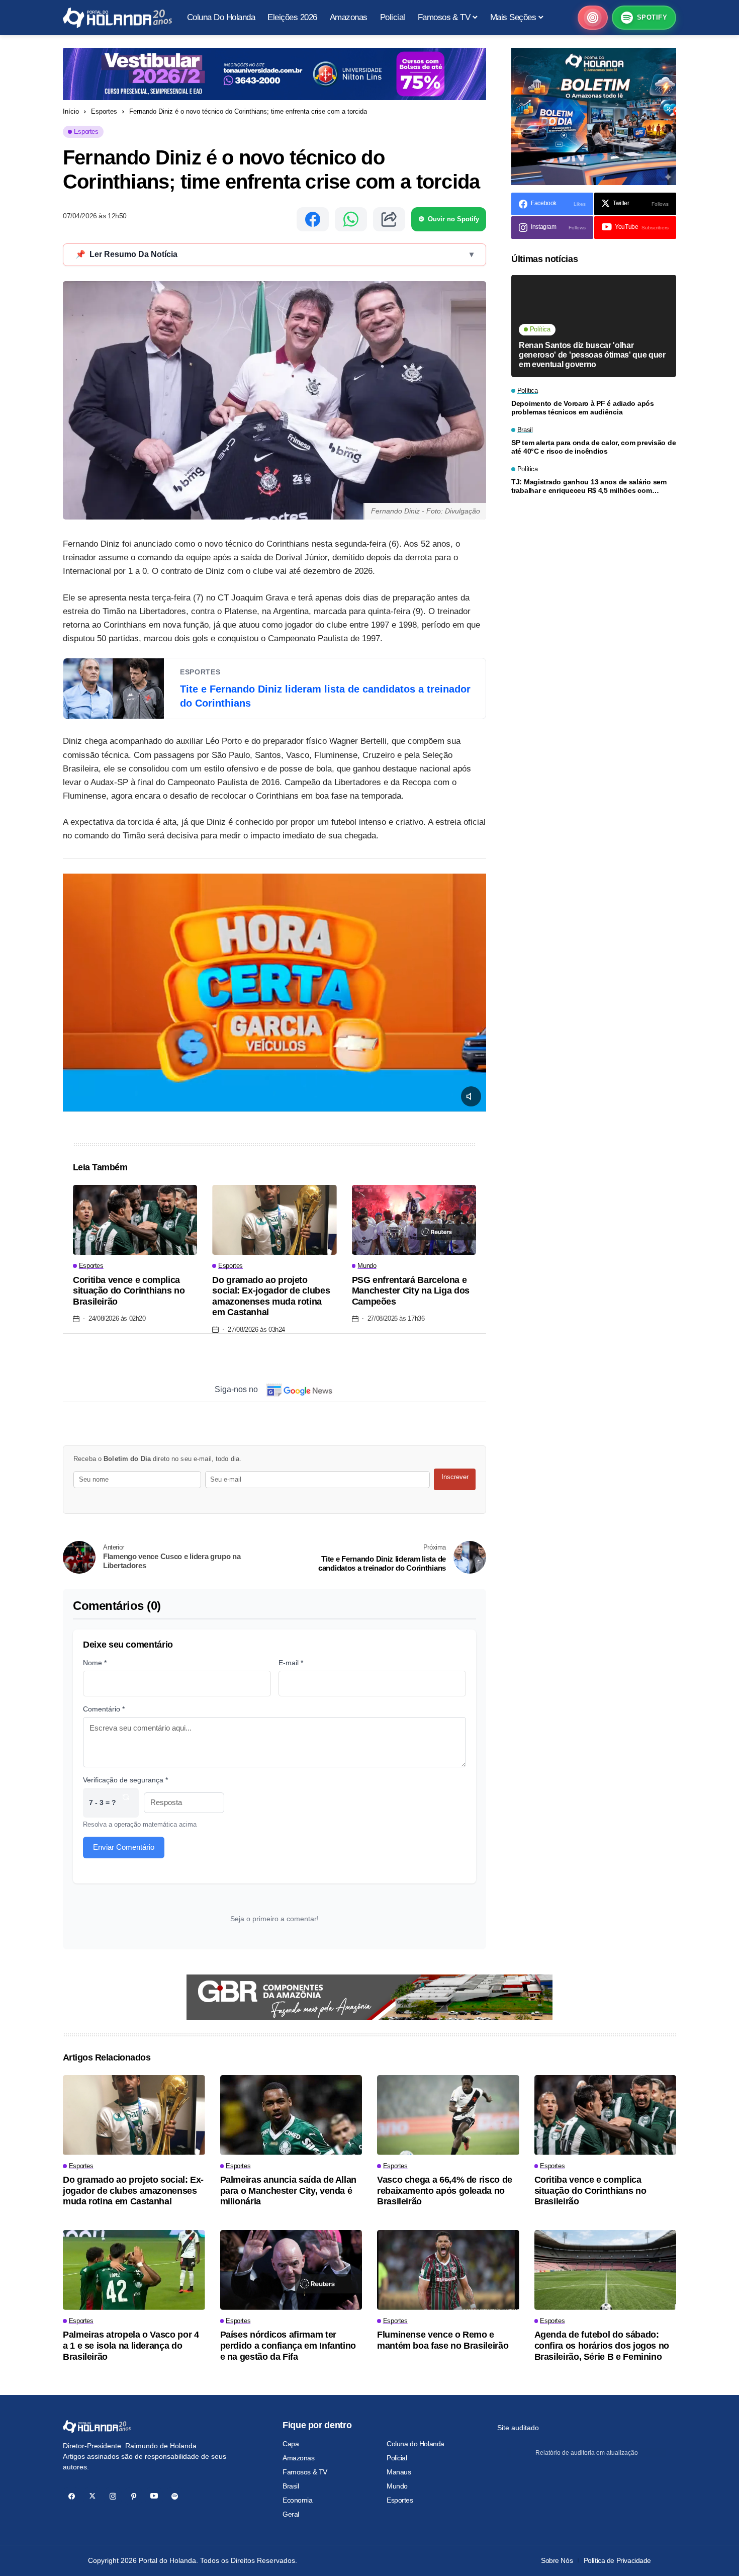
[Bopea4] (117, 18)
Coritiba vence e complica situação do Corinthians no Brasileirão (129, 1291)
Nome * (95, 1663)
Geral (291, 2514)
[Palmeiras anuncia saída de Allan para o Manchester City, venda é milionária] (291, 2115)
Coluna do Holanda (415, 2444)
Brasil (291, 2486)
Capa (291, 2444)
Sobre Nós (557, 2560)
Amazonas (299, 2458)
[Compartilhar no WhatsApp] (351, 219)
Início (71, 111)
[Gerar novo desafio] (126, 1803)
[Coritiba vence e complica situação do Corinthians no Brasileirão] (135, 1220)
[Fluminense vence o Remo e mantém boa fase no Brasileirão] (448, 2270)
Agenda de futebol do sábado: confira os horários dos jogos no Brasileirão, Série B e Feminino (602, 2345)
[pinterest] (133, 2496)
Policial (397, 2458)
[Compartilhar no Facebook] (313, 219)
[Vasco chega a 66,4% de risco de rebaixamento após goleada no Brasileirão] (448, 2115)
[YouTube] (154, 2496)
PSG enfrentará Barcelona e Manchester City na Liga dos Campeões (411, 1291)
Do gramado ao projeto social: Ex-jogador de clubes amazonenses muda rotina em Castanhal (271, 1296)
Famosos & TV (305, 2472)
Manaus (399, 2472)
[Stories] (593, 18)
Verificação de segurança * (125, 1780)
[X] (92, 2496)
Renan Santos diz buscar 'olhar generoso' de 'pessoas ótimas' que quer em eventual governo (592, 355)
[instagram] (113, 2496)
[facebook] (72, 2496)
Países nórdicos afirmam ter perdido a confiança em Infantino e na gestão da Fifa (288, 2345)
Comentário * (104, 1709)
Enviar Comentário (124, 1847)
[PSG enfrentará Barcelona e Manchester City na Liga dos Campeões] (414, 1220)
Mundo (397, 2486)
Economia (298, 2500)
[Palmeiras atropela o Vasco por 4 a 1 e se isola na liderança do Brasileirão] (134, 2270)
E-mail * (291, 1663)
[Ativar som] (471, 1096)
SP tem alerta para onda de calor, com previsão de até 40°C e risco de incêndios (593, 447)
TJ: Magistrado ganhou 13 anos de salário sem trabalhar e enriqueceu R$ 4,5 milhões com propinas (589, 487)
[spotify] (175, 2496)
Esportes (104, 111)
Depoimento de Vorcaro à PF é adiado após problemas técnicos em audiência (583, 408)
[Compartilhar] (389, 219)
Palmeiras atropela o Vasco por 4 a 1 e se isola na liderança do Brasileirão (131, 2345)
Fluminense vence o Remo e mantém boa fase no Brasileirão (443, 2340)
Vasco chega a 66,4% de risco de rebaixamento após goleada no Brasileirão (445, 2191)
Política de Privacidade (617, 2560)
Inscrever (455, 1477)
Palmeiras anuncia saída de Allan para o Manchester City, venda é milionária (288, 2191)
